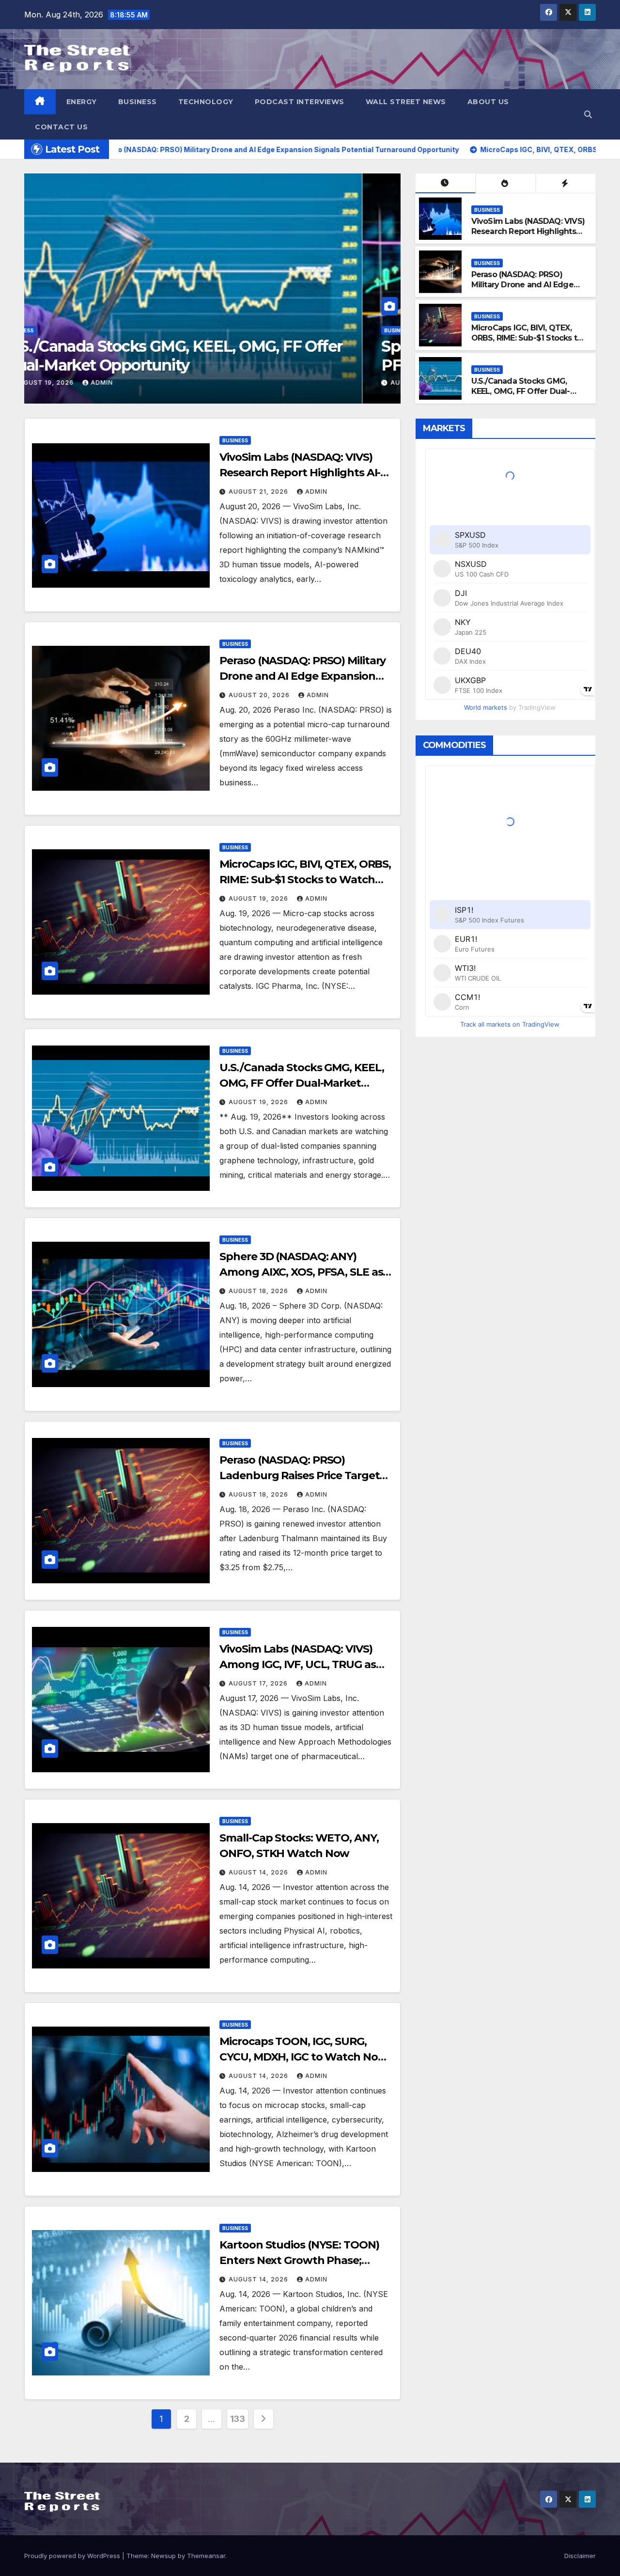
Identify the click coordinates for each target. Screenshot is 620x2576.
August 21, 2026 (259, 492)
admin (245, 382)
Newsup (163, 2556)
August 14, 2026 (259, 1872)
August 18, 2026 (259, 1291)
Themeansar (206, 2556)
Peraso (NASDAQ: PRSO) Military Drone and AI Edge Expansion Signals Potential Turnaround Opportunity (314, 365)
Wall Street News (406, 102)
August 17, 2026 (259, 1683)
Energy (82, 102)
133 (238, 2419)
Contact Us (61, 127)
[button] (588, 114)
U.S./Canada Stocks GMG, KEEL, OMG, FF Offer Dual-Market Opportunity (521, 391)
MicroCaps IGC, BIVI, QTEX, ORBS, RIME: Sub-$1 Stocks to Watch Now (527, 338)
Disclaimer (580, 2556)
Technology (206, 102)
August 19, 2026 (259, 898)
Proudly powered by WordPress (73, 2556)
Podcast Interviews (300, 102)
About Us (488, 102)
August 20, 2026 (187, 382)
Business (138, 102)
